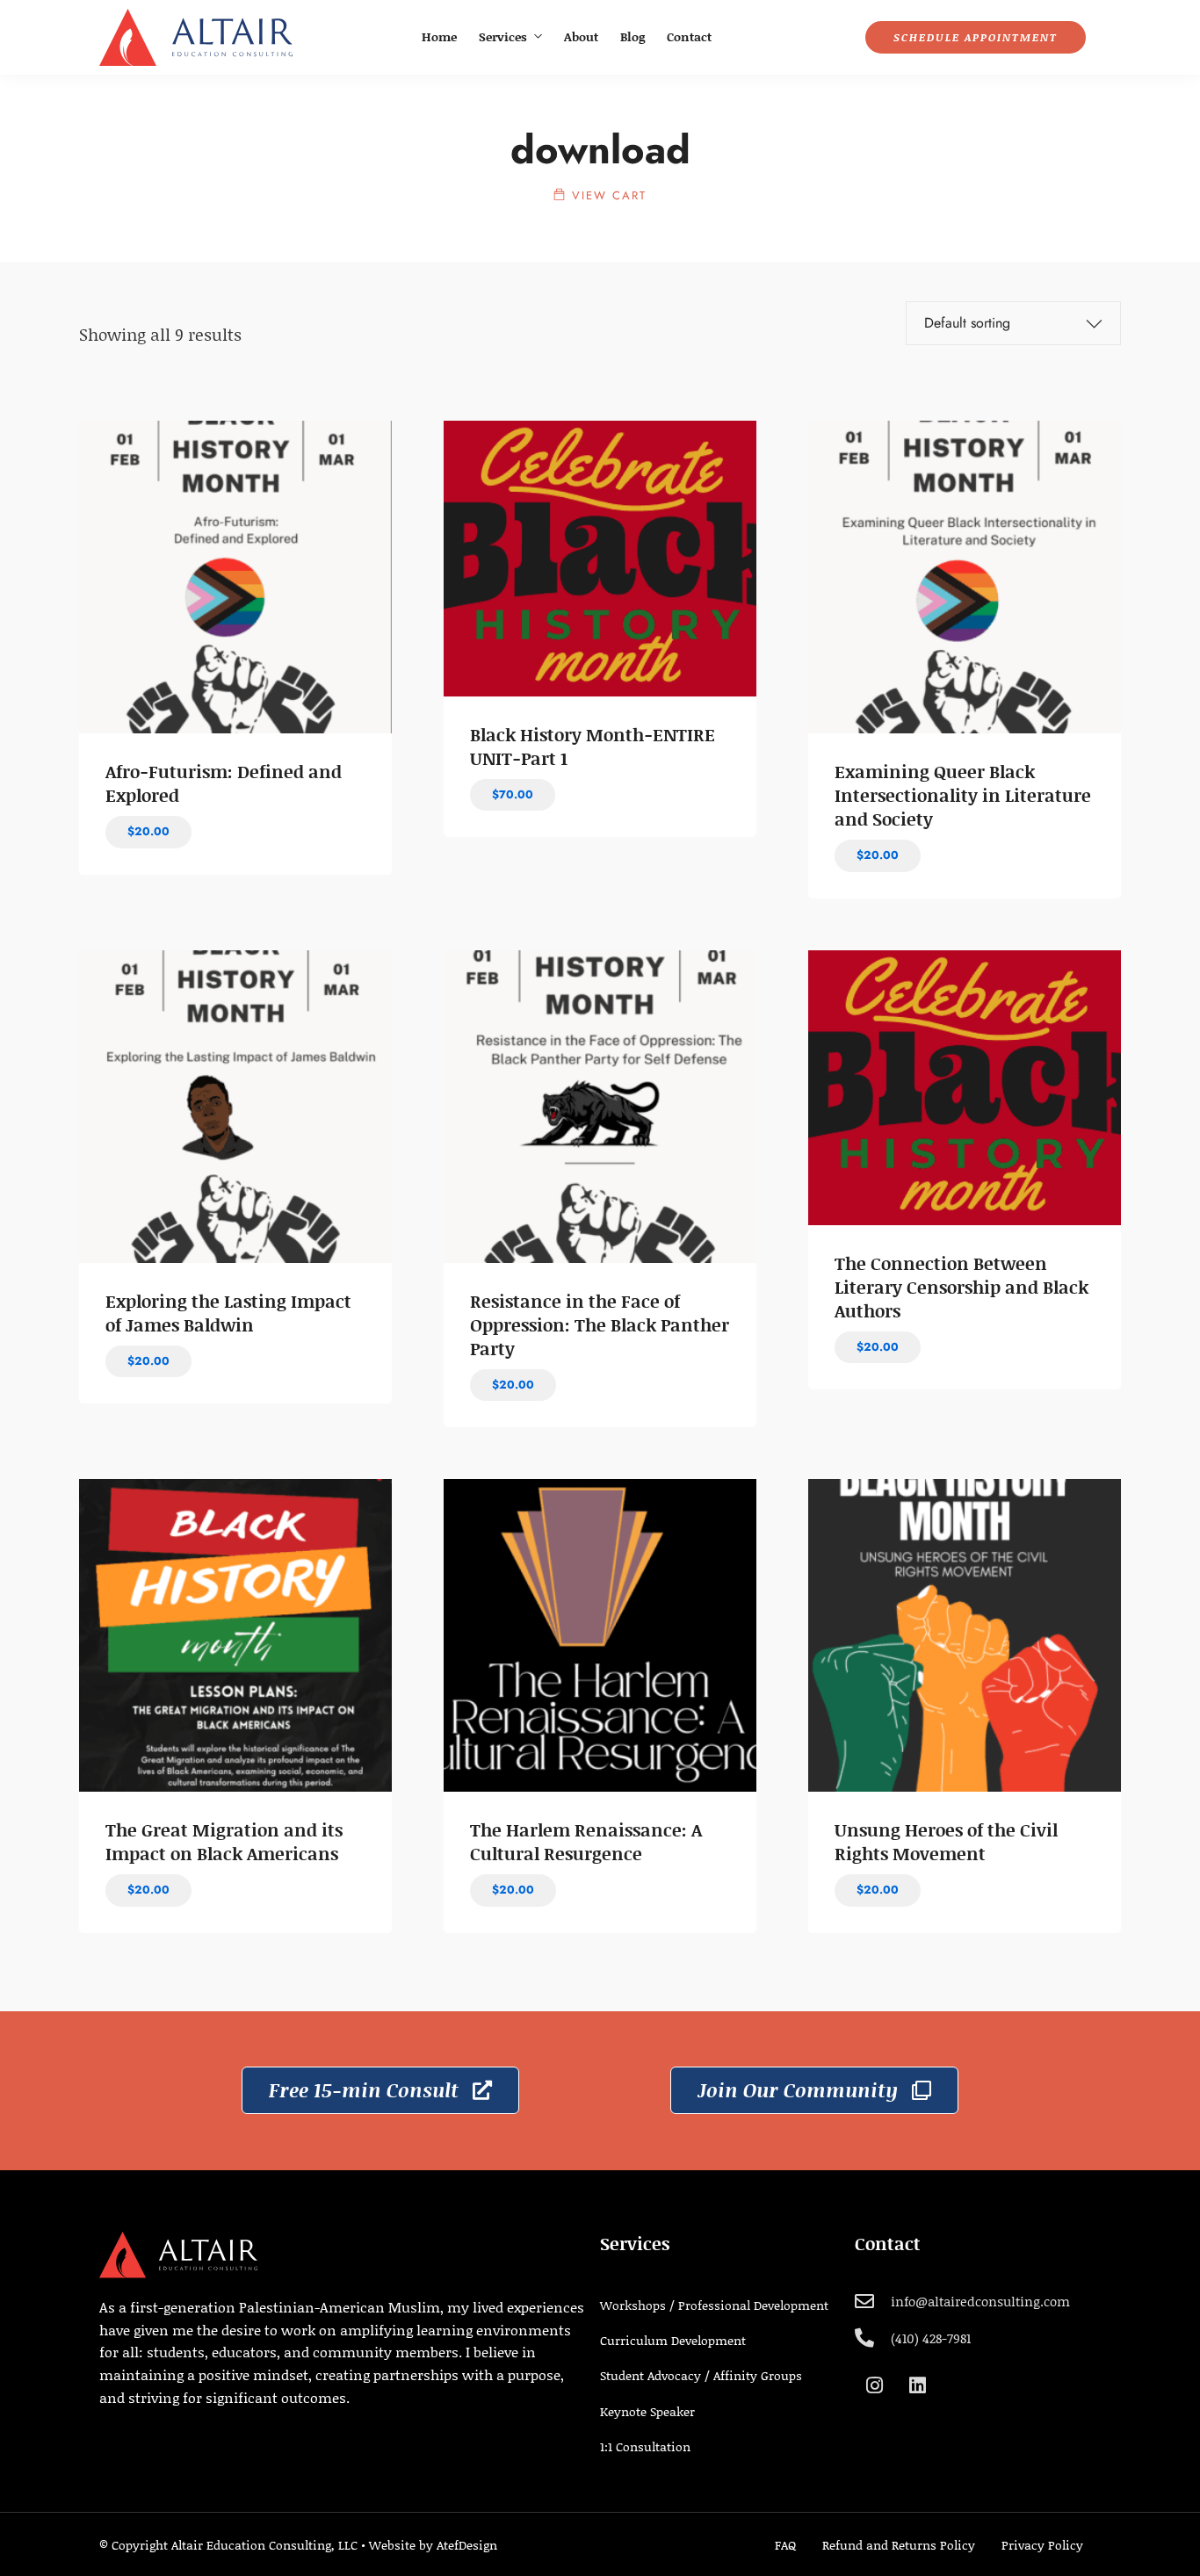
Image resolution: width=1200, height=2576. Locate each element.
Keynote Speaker (647, 2411)
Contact (689, 36)
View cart (607, 195)
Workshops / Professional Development (714, 2305)
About (581, 36)
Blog (633, 36)
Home (439, 36)
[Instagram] (874, 2385)
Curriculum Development (673, 2340)
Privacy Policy (1042, 2545)
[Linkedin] (917, 2385)
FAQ (785, 2545)
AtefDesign (467, 2545)
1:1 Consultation (645, 2446)
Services (503, 36)
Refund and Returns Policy (899, 2545)
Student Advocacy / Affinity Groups (701, 2375)
